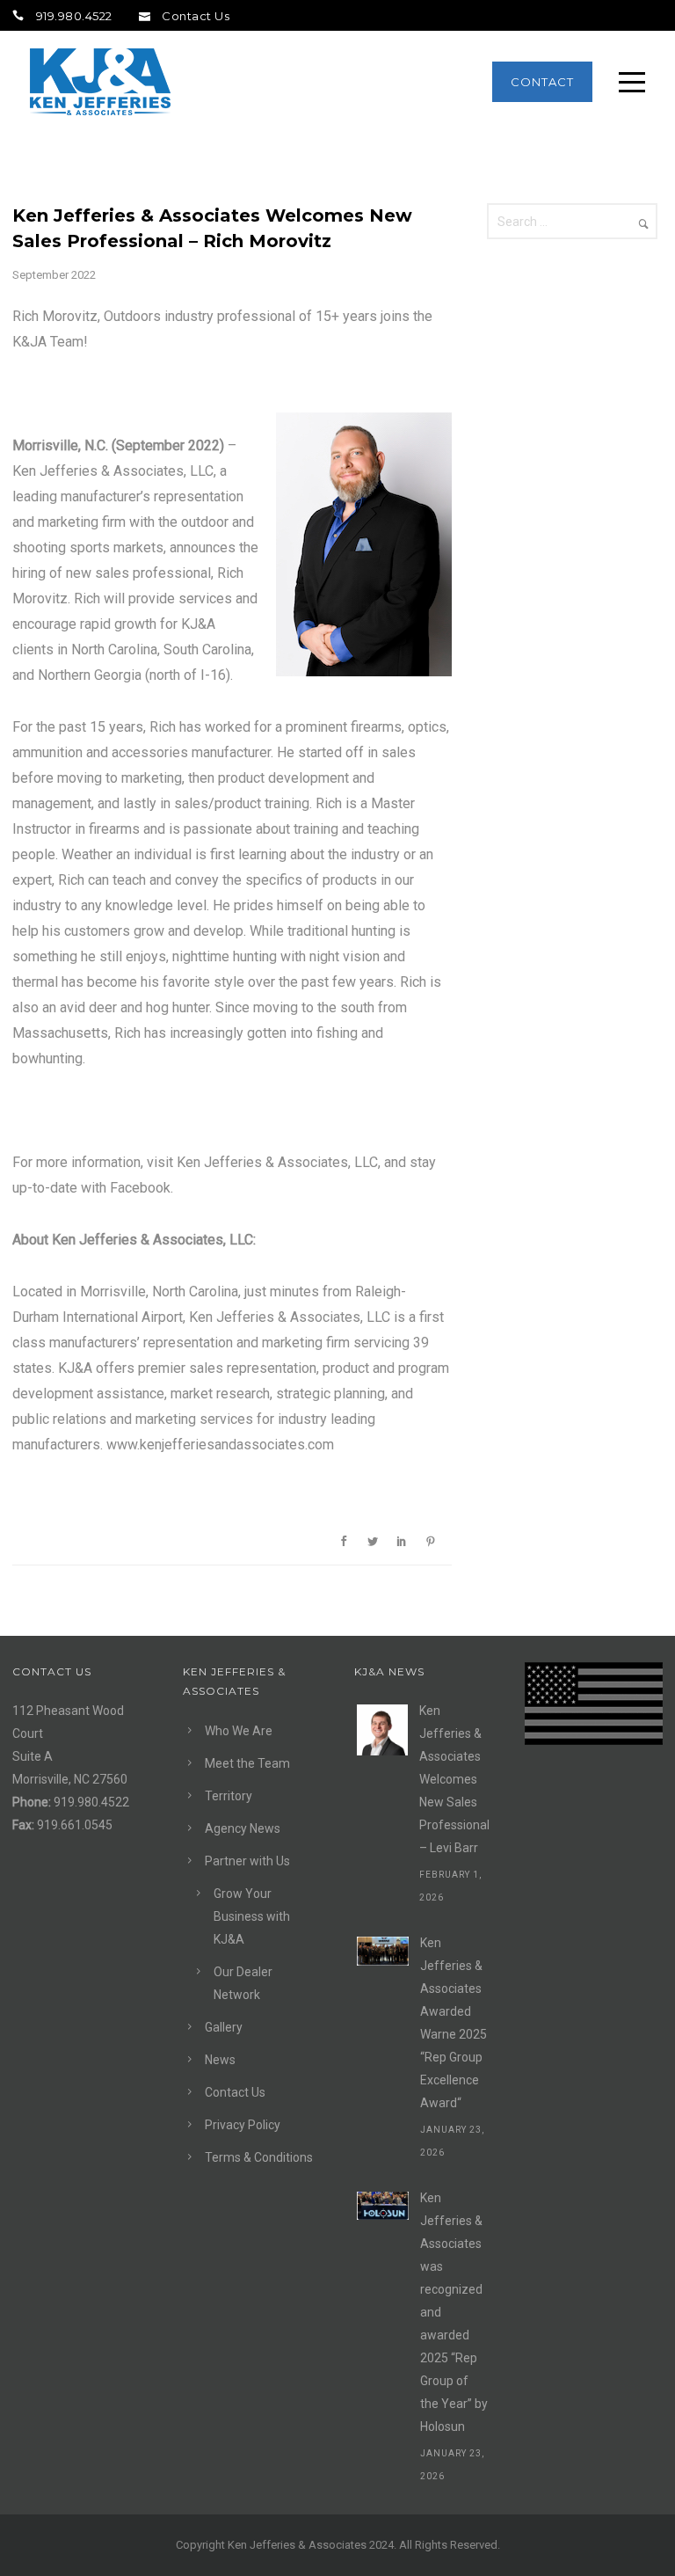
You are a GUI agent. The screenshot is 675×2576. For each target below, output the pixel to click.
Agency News (243, 1828)
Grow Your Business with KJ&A (252, 1916)
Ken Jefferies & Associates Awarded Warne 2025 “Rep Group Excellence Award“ (454, 2023)
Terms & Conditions (259, 2157)
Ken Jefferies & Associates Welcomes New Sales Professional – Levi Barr (454, 1779)
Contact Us (196, 16)
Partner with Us (247, 1861)
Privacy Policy (243, 2125)
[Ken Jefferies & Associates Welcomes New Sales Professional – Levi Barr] (382, 1730)
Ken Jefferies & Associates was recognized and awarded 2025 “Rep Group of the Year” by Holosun (454, 2312)
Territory (229, 1796)
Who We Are (239, 1731)
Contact (542, 82)
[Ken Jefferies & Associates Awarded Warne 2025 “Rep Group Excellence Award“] (383, 1951)
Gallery (224, 2027)
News (220, 2060)
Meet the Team (247, 1763)
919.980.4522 (74, 16)
